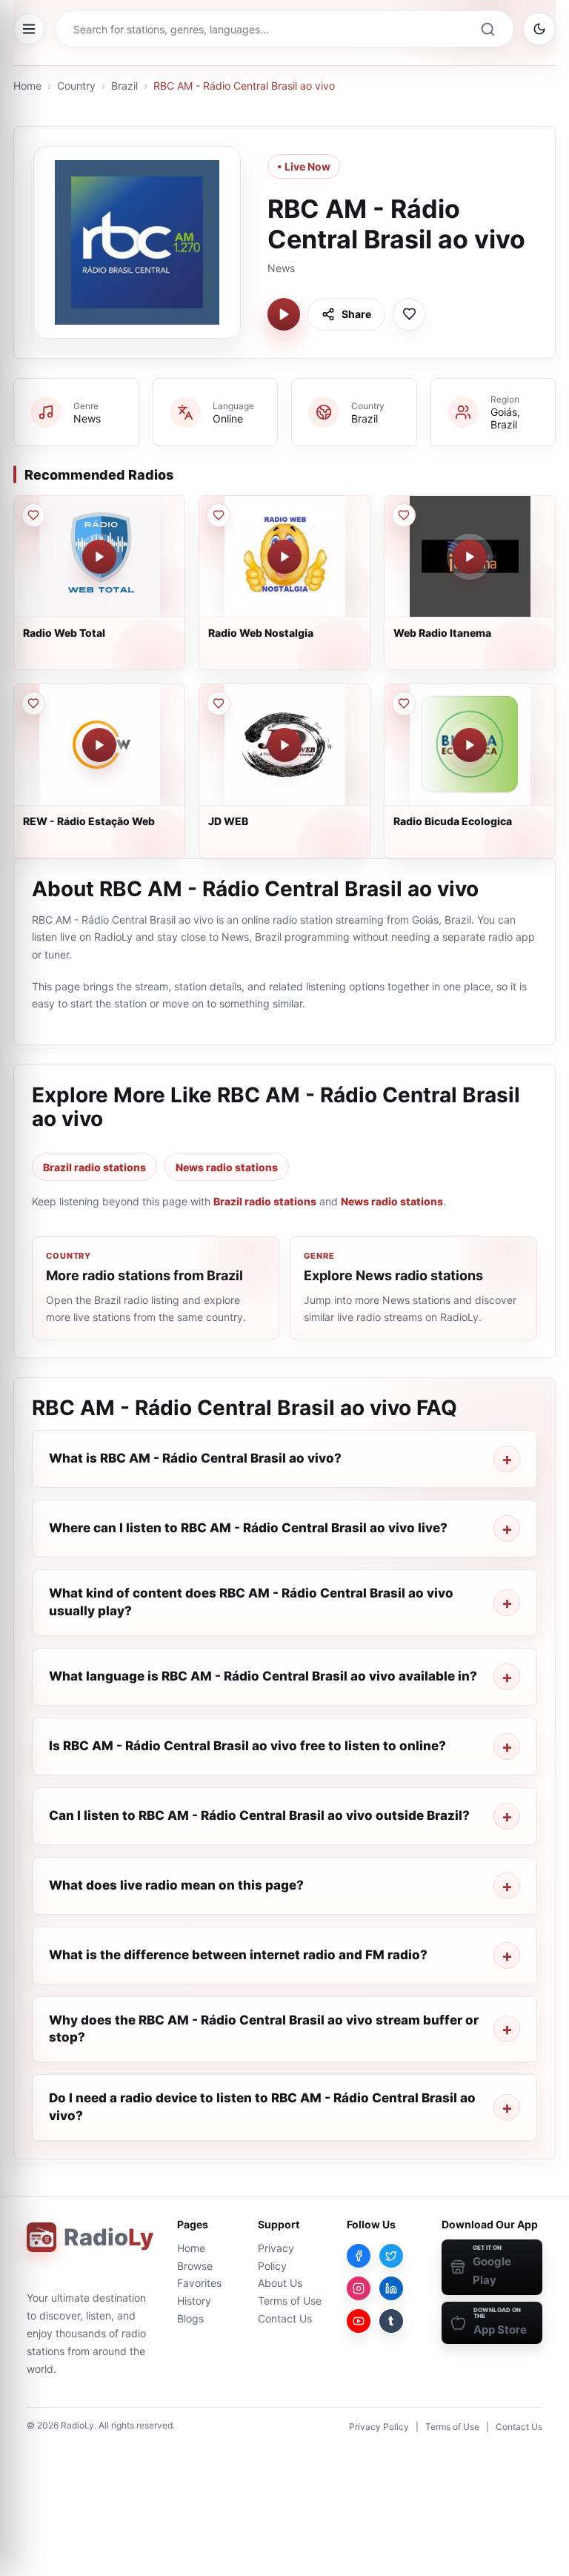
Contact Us (285, 2318)
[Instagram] (359, 2288)
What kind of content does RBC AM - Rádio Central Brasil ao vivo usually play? (251, 1602)
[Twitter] (391, 2256)
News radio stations (227, 1167)
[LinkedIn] (391, 2288)
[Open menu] (29, 29)
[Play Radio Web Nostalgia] (284, 557)
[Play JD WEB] (284, 745)
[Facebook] (359, 2256)
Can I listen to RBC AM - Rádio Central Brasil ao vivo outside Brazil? (259, 1815)
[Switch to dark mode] (539, 29)
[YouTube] (359, 2321)
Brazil (124, 86)
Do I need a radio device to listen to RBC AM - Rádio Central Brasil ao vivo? (262, 2107)
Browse (195, 2266)
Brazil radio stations (94, 1167)
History (194, 2301)
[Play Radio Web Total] (99, 557)
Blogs (190, 2318)
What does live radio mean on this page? (176, 1885)
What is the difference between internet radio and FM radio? (238, 1955)
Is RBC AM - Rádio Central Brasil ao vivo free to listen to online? (247, 1746)
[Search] (488, 29)
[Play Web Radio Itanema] (470, 557)
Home (27, 86)
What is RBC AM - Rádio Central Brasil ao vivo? (195, 1458)
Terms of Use (290, 2301)
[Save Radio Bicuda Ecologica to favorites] (404, 703)
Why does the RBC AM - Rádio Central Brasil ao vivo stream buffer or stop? (264, 2029)
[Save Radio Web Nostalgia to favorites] (219, 515)
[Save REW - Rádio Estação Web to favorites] (33, 703)
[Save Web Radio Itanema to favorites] (404, 515)
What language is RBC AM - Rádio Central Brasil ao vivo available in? (263, 1676)
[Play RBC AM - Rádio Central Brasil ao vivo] (284, 314)
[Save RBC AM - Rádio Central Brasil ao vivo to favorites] (409, 314)
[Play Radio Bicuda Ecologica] (470, 745)
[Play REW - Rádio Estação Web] (99, 745)
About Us (280, 2283)
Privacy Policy (379, 2427)
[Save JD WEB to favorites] (219, 703)
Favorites (199, 2283)
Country (76, 86)
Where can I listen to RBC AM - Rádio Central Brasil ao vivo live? (248, 1528)
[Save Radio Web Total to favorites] (33, 515)
